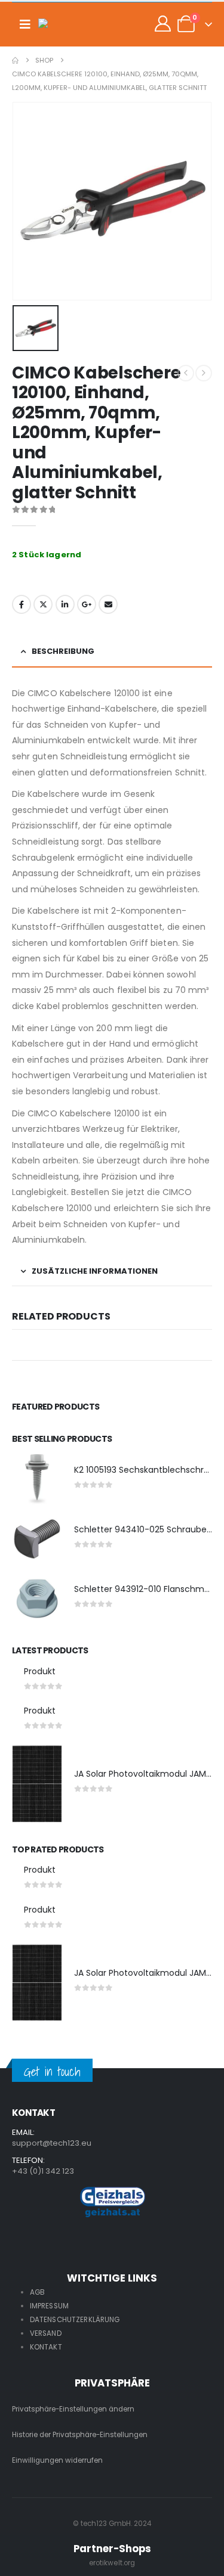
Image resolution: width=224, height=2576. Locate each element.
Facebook (22, 604)
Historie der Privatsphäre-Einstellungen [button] (80, 2435)
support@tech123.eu (52, 2143)
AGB (37, 2292)
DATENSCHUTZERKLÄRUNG (75, 2320)
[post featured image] (37, 1479)
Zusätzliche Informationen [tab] (95, 1271)
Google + (87, 604)
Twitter (43, 604)
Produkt (40, 1671)
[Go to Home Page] (15, 60)
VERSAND (46, 2333)
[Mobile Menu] (25, 24)
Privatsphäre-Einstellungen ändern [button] (73, 2409)
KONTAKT (46, 2347)
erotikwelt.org (112, 2563)
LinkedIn (65, 604)
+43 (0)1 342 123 (43, 2171)
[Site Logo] (62, 24)
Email (108, 604)
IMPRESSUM (49, 2306)
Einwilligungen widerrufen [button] (57, 2460)
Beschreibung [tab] (63, 651)
